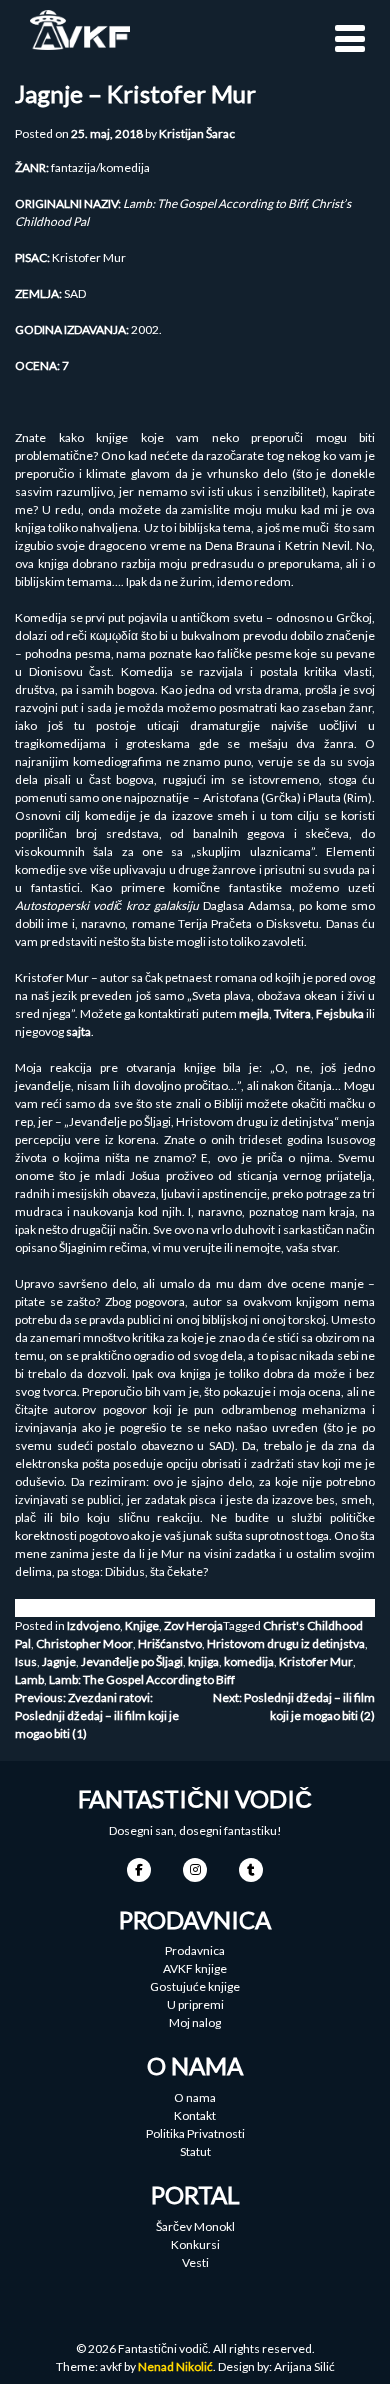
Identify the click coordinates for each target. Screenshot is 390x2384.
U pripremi (195, 2004)
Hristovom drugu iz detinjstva (286, 1643)
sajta (78, 1031)
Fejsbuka (340, 1013)
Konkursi (195, 2244)
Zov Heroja (193, 1625)
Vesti (195, 2262)
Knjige (142, 1625)
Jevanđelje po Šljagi (132, 1661)
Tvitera (292, 1013)
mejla (254, 1013)
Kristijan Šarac (197, 133)
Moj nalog (195, 2022)
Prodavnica (195, 1950)
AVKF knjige (195, 1968)
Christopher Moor (84, 1643)
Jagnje (59, 1661)
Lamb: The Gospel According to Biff (142, 1679)
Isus (26, 1661)
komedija (249, 1661)
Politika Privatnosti (195, 2133)
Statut (195, 2151)
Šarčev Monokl (195, 2226)
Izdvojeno (93, 1625)
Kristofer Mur (316, 1661)
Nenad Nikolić (175, 2366)
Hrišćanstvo (170, 1643)
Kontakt (195, 2115)
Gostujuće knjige (195, 1986)
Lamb (29, 1679)
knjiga (203, 1661)
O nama (195, 2097)
